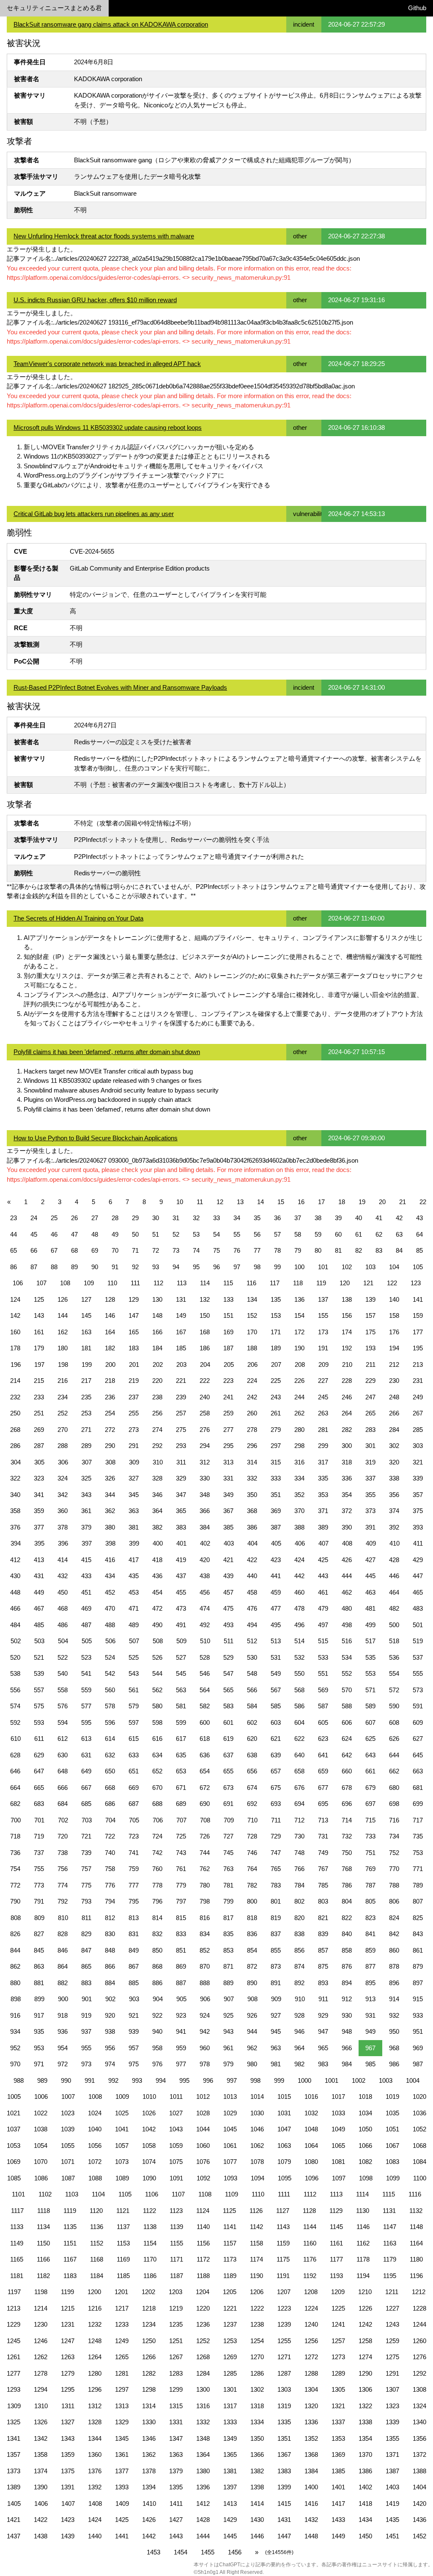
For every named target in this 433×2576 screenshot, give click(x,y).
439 (228, 1576)
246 (347, 1397)
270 (63, 1430)
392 (394, 1527)
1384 (311, 2471)
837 (276, 1934)
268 (15, 1430)
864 (63, 1966)
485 (39, 1625)
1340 (419, 2422)
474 (205, 1608)
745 (228, 1853)
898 (16, 1999)
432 (63, 1576)
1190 (256, 2276)
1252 (203, 2341)
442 (299, 1576)
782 (252, 1885)
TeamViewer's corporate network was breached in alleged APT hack (107, 364)
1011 (176, 2097)
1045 (230, 2129)
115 (228, 1283)
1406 (41, 2504)
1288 (311, 2373)
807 (418, 1901)
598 (157, 1722)
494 (252, 1625)
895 (370, 1983)
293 (181, 1446)
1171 (177, 2259)
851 (181, 1950)
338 (394, 1478)
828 (63, 1934)
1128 (309, 2211)
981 (276, 2064)
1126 (256, 2211)
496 (299, 1625)
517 (370, 1641)
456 (205, 1592)
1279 (68, 2373)
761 (181, 1869)
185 (181, 1348)
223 (228, 1381)
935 (39, 2031)
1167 (70, 2259)
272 (110, 1430)
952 (15, 2048)
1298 (149, 2389)
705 (134, 1820)
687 (134, 1804)
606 (347, 1722)
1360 (95, 2454)
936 (63, 2031)
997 (232, 2080)
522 (63, 1657)
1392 (95, 2487)
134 (252, 1299)
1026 (149, 2113)
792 (63, 1901)
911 (323, 1999)
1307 (392, 2389)
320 (394, 1462)
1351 (284, 2438)
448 (15, 1592)
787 (370, 1885)
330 (205, 1478)
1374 (41, 2471)
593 (39, 1722)
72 (156, 1250)
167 (181, 1332)
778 (157, 1885)
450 (63, 1592)
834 (205, 1934)
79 (298, 1250)
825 (418, 1918)
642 (347, 1755)
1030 (257, 2113)
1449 (338, 2536)
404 (252, 1543)
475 (228, 1608)
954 (63, 2048)
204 (205, 1364)
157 (370, 1315)
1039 (68, 2129)
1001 (332, 2080)
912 (347, 1999)
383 (181, 1527)
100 (299, 1267)
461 (323, 1592)
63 (399, 1234)
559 (86, 1690)
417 (134, 1560)
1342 (41, 2438)
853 (228, 1950)
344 (110, 1495)
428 (394, 1560)
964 (299, 2048)
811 (86, 1918)
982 (299, 2064)
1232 (95, 2324)
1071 (68, 2162)
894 (347, 1983)
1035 (392, 2113)
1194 (363, 2276)
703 (87, 1820)
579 (134, 1706)
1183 (70, 2276)
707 (181, 1820)
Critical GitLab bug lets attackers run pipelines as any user (94, 514)
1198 (41, 2292)
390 (347, 1527)
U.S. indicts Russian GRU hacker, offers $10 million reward (95, 300)
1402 (365, 2487)
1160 (310, 2243)
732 (347, 1836)
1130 (363, 2211)
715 (370, 1820)
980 (252, 2064)
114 (205, 1283)
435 (134, 1576)
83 (379, 1250)
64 (419, 1234)
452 (110, 1592)
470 (110, 1608)
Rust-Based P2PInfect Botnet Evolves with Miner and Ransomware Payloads (120, 687)
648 (63, 1771)
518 (394, 1641)
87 (34, 1267)
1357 (14, 2454)
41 (379, 1218)
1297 (122, 2389)
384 (205, 1527)
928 (299, 2015)
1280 (95, 2373)
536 (394, 1657)
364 (157, 1511)
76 (237, 1250)
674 (252, 1788)
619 (228, 1739)
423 (276, 1560)
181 (86, 1348)
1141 (230, 2227)
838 (299, 1934)
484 (15, 1625)
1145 (336, 2227)
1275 (392, 2357)
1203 (175, 2292)
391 (370, 1527)
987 (418, 2064)
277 (228, 1430)
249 (418, 1397)
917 (39, 2015)
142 (15, 1315)
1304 (311, 2389)
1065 (338, 2146)
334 (299, 1478)
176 (394, 1332)
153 (276, 1315)
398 (110, 1543)
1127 (283, 2211)
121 (368, 1283)
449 (39, 1592)
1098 (366, 2178)
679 (370, 1788)
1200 (94, 2292)
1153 (123, 2243)
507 (134, 1641)
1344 (95, 2438)
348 (205, 1495)
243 (276, 1397)
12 (220, 1202)
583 (228, 1706)
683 (39, 1804)
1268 (203, 2357)
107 (41, 1283)
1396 (203, 2487)
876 (347, 1966)
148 (157, 1315)
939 (134, 2031)
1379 (176, 2471)
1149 (17, 2243)
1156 (203, 2243)
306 (63, 1462)
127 (86, 1299)
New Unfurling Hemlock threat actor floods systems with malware (104, 236)
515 (323, 1641)
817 (228, 1918)
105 (418, 1267)
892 (299, 1983)
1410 (149, 2504)
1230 (41, 2324)
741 (134, 1853)
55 (237, 1234)
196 (16, 1364)
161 (39, 1332)
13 (240, 1202)
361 (86, 1511)
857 (323, 1950)
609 (418, 1722)
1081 (338, 2162)
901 (87, 1999)
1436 (419, 2520)
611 (39, 1739)
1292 (419, 2373)
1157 (230, 2243)
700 (16, 1820)
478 (299, 1608)
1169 (123, 2259)
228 (347, 1381)
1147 (390, 2227)
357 (418, 1495)
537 (418, 1657)
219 (134, 1381)
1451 (392, 2536)
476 (252, 1608)
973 (86, 2064)
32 (196, 1218)
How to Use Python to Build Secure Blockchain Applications (96, 1138)
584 (252, 1706)
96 (216, 1267)
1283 (176, 2373)
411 (418, 1543)
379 (86, 1527)
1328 (95, 2422)
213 (418, 1364)
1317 (230, 2406)
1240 (311, 2324)
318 (347, 1462)
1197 (14, 2292)
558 (63, 1690)
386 (252, 1527)
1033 (338, 2113)
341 (39, 1495)
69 (95, 1250)
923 (181, 2015)
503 (39, 1641)
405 (276, 1543)
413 (39, 1560)
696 (347, 1804)
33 (216, 1218)
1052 (419, 2129)
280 (299, 1430)
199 (87, 1364)
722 (110, 1836)
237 (134, 1397)
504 (63, 1641)
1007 (68, 2097)
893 (323, 1983)
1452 (419, 2536)
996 (208, 2080)
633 (134, 1755)
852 (205, 1950)
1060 (203, 2146)
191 (323, 1348)
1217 (122, 2308)
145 (86, 1315)
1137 (123, 2227)
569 (323, 1690)
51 (156, 1234)
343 (86, 1495)
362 (110, 1511)
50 (135, 1234)
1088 (95, 2178)
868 (157, 1966)
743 (181, 1853)
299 (323, 1446)
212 (394, 1364)
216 (63, 1381)
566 (252, 1690)
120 (345, 1283)
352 (299, 1495)
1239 (284, 2324)
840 (347, 1934)
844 (15, 1950)
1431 (284, 2520)
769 (370, 1869)
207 (276, 1364)
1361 (122, 2454)
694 (299, 1804)
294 (205, 1446)
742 (157, 1853)
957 (134, 2048)
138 (347, 1299)
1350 (257, 2438)
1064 (311, 2146)
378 (63, 1527)
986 (394, 2064)
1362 (149, 2454)
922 (157, 2015)
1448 (311, 2536)
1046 (257, 2129)
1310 (41, 2406)
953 (39, 2048)
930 (347, 2015)
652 (157, 1771)
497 (323, 1625)
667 (86, 1788)
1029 (230, 2113)
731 (323, 1836)
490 (157, 1625)
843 (418, 1934)
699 (418, 1804)
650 (110, 1771)
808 (16, 1918)
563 (181, 1690)
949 (370, 2031)
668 (110, 1788)
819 (276, 1918)
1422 (41, 2520)
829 (86, 1934)
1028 (203, 2113)
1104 (98, 2194)
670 (157, 1788)
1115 (389, 2194)
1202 (148, 2292)
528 (205, 1657)
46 (54, 1234)
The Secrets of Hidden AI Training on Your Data (78, 918)
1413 (230, 2504)
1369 (338, 2454)
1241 (338, 2324)
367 (228, 1511)
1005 (14, 2097)
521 (39, 1657)
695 (323, 1804)
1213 (14, 2308)
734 (394, 1836)
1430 (257, 2520)
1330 (149, 2422)
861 (418, 1950)
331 (228, 1478)
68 (74, 1250)
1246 (41, 2341)
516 (347, 1641)
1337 (338, 2422)
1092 (203, 2178)
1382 (257, 2471)
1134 (43, 2227)
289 (86, 1446)
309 (134, 1462)
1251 (176, 2341)
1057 (122, 2146)
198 (63, 1364)
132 (205, 1299)
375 (418, 1511)
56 (257, 1234)
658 (299, 1771)
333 (276, 1478)
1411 (176, 2504)
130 (157, 1299)
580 (157, 1706)
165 (134, 1332)
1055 (68, 2146)
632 (110, 1755)
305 (39, 1462)
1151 (70, 2243)
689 (181, 1804)
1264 (95, 2357)
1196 (416, 2276)
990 (66, 2080)
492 (205, 1625)
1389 (14, 2487)
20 (382, 1202)
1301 (230, 2389)
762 (205, 1869)
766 (299, 1869)
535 (370, 1657)
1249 (122, 2341)
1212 (419, 2292)
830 (110, 1934)
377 (39, 1527)
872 (252, 1966)
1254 (257, 2341)
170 (252, 1332)
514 (299, 1641)
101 (323, 1267)
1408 (95, 2504)
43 (419, 1218)
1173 (230, 2259)
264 (347, 1413)
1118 (44, 2211)
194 (394, 1348)
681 (418, 1788)
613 (86, 1739)
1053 (14, 2146)
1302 (257, 2389)
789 (418, 1885)
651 (134, 1771)
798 (205, 1901)
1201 (121, 2292)
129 (134, 1299)
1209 (338, 2292)
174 (347, 1332)
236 (110, 1397)
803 (323, 1901)
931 (370, 2015)
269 (39, 1430)
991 (90, 2080)
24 (34, 1218)
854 (252, 1950)
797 (181, 1901)
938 (110, 2031)
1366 (257, 2454)
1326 (41, 2422)
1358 (41, 2454)
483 (418, 1608)
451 (86, 1592)
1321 (338, 2406)
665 (39, 1788)
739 (86, 1853)
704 (110, 1820)
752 (394, 1853)
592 (15, 1722)
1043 (176, 2129)
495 (276, 1625)
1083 (392, 2162)
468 (63, 1608)
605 (323, 1722)
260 (252, 1413)
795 (134, 1901)
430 (15, 1576)
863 (39, 1966)
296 (252, 1446)
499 (370, 1625)
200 (110, 1364)
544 (157, 1673)
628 (15, 1755)
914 (394, 1999)
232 (15, 1397)
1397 (230, 2487)
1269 (230, 2357)
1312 (95, 2406)
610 (16, 1739)
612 (63, 1739)
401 (181, 1543)
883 (86, 1983)
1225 (338, 2308)
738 (63, 1853)
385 (228, 1527)
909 (276, 1999)
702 (63, 1820)
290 (110, 1446)
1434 (365, 2520)
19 (362, 1202)
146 (110, 1315)
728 (252, 1836)
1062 (257, 2146)
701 (39, 1820)
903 (134, 1999)
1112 (310, 2194)
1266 (149, 2357)
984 (347, 2064)
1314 (149, 2406)
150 (205, 1315)
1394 (149, 2487)
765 (276, 1869)
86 (14, 1267)
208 (300, 1364)
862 (15, 1966)
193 (370, 1348)
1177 (336, 2259)
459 (276, 1592)
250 (15, 1413)
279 (276, 1430)
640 (299, 1755)
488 (110, 1625)
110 (112, 1283)
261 (276, 1413)
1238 (257, 2324)
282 (347, 1430)
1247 (68, 2341)
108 (65, 1283)
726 (205, 1836)
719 (39, 1836)
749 (323, 1853)
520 (15, 1657)
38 (318, 1218)
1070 (41, 2162)
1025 (122, 2113)
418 (157, 1560)
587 (323, 1706)
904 (158, 1999)
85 (419, 1250)
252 (63, 1413)
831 (134, 1934)
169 (228, 1332)
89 (74, 1267)
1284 (203, 2373)
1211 (392, 2292)
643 (370, 1755)
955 (86, 2048)
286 (15, 1446)
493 (228, 1625)
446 (394, 1576)
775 (86, 1885)
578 (110, 1706)
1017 (338, 2097)
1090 (149, 2178)
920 (110, 2015)
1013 (230, 2097)
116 (251, 1283)
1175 (283, 2259)
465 (418, 1592)
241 (228, 1397)
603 (276, 1722)
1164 (416, 2243)
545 (181, 1673)
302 (394, 1446)
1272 (311, 2357)
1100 (420, 2178)
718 (15, 1836)
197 (39, 1364)
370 (299, 1511)
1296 (95, 2389)
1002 (359, 2080)
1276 (419, 2357)
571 (370, 1690)
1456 (235, 2552)
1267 (176, 2357)
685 (86, 1804)
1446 (257, 2536)
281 (323, 1430)
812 (110, 1918)
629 (39, 1755)
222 (205, 1381)
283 (370, 1430)
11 (200, 1202)
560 (110, 1690)
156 (347, 1315)
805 (370, 1901)
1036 (419, 2113)
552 (347, 1673)
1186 (150, 2276)
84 (399, 1250)
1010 (149, 2097)
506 (110, 1641)
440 (252, 1576)
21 (403, 1202)
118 (298, 1283)
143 (39, 1315)
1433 (338, 2520)
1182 (43, 2276)
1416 (311, 2504)
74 (196, 1250)
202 (158, 1364)
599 (181, 1722)
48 (95, 1234)
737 (39, 1853)
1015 (284, 2097)
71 (135, 1250)
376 (15, 1527)
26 (74, 1218)
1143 (283, 2227)
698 (394, 1804)
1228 (419, 2308)
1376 (95, 2471)
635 (181, 1755)
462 (347, 1592)
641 (323, 1755)
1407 (68, 2504)
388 (299, 1527)
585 (276, 1706)
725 (181, 1836)
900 (63, 1999)
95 (196, 1267)
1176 (310, 2259)
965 (323, 2048)
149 (181, 1315)
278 (252, 1430)
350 (252, 1495)
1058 (149, 2146)
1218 (149, 2308)
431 (39, 1576)
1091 (176, 2178)
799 (228, 1901)
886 (157, 1983)
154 (299, 1315)
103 (370, 1267)
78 (277, 1250)
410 (395, 1543)
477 (276, 1608)
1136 (97, 2227)
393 (418, 1527)
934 (15, 2031)
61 (359, 1234)
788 (394, 1885)
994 (161, 2080)
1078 (257, 2162)
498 (347, 1625)
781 (228, 1885)
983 (323, 2064)
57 (277, 1234)
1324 (419, 2406)
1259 (392, 2341)
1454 (181, 2552)
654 (205, 1771)
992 (113, 2080)
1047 (284, 2129)
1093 (230, 2178)
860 (394, 1950)
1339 (392, 2422)
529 (228, 1657)
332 (252, 1478)
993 (137, 2080)
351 (276, 1495)
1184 (97, 2276)
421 (228, 1560)
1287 (284, 2373)
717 (418, 1820)
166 (157, 1332)
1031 (284, 2113)
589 (370, 1706)
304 (16, 1462)
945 (276, 2031)
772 (15, 1885)
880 (15, 1983)
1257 (338, 2341)
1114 (362, 2194)
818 (252, 1918)
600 (205, 1722)
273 (134, 1430)
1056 (95, 2146)
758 (110, 1869)
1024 (95, 2113)
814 (157, 1918)
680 (394, 1788)
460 (299, 1592)
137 (323, 1299)
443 (323, 1576)
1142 (256, 2227)
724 (157, 1836)
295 (228, 1446)
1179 (390, 2259)
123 (416, 1283)
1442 (149, 2536)
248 (394, 1397)
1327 (68, 2422)
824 (394, 1918)
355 (370, 1495)
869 (181, 1966)
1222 (257, 2308)
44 (14, 1234)
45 (34, 1234)
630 (63, 1755)
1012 (203, 2097)
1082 (365, 2162)
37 (298, 1218)
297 (276, 1446)
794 (110, 1901)
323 (39, 1478)
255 (134, 1413)
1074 (149, 2162)
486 (63, 1625)
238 (157, 1397)
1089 (122, 2178)
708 (205, 1820)
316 (299, 1462)
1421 (14, 2520)
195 (418, 1348)
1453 (153, 2552)
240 (205, 1397)
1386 (365, 2471)
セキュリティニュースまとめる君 (54, 8)
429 (418, 1560)
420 (205, 1560)
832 (157, 1934)
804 (347, 1901)
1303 (284, 2389)
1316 (203, 2406)
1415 (284, 2504)
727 (228, 1836)
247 (370, 1397)
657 (276, 1771)
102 (347, 1267)
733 (370, 1836)
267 (418, 1413)
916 (15, 2015)
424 (299, 1560)
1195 (390, 2276)
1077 (230, 2162)
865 (86, 1966)
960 (205, 2048)
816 (205, 1918)
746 (252, 1853)
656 (252, 1771)
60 (338, 1234)
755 (39, 1869)
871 (228, 1966)
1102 (45, 2194)
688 (157, 1804)
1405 (14, 2504)
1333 (230, 2422)
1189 (230, 2276)
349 (228, 1495)
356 (394, 1495)
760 (157, 1869)
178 (15, 1348)
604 (299, 1722)
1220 (203, 2308)
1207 (284, 2292)
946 (299, 2031)
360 (63, 1511)
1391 (68, 2487)
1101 (18, 2194)
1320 (311, 2406)
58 (298, 1234)
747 (276, 1853)
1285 (230, 2373)
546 (205, 1673)
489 (134, 1625)
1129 (336, 2211)
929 (323, 2015)
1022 (41, 2113)
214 (15, 1381)
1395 (176, 2487)
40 (359, 1218)
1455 (208, 2552)
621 (276, 1739)
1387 (392, 2471)
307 (87, 1462)
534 (347, 1657)
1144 (310, 2227)
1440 (95, 2536)
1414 (257, 2504)
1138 (150, 2227)
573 (418, 1690)
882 (63, 1983)
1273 (338, 2357)
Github (417, 8)
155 (323, 1315)
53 (196, 1234)
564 (205, 1690)
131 (181, 1299)
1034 (365, 2113)
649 (86, 1771)
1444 (203, 2536)
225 (276, 1381)
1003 (386, 2080)
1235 (176, 2324)
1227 (392, 2308)
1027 (176, 2113)
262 (299, 1413)
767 (323, 1869)
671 (181, 1788)
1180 (416, 2259)
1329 (122, 2422)
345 (134, 1495)
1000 (304, 2080)
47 (74, 1234)
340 (15, 1495)
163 (86, 1332)
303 (418, 1446)
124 (15, 1299)
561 (134, 1690)
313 (228, 1462)
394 (16, 1543)
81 (338, 1250)
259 (228, 1413)
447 (418, 1576)
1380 (203, 2471)
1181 (17, 2276)
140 (394, 1299)
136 (299, 1299)
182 (110, 1348)
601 (228, 1722)
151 (228, 1315)
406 (300, 1543)
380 (110, 1527)
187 (228, 1348)
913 (370, 1999)
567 (276, 1690)
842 (394, 1934)
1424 (95, 2520)
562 (157, 1690)
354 (347, 1495)
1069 (14, 2162)
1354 (365, 2438)
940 (157, 2031)
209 (323, 1364)
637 (228, 1755)
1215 (68, 2308)
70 (115, 1250)
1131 (389, 2211)
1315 (176, 2406)
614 (110, 1739)
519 (418, 1641)
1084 (419, 2162)
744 (205, 1853)
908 (252, 1999)
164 (110, 1332)
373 (370, 1511)
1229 (14, 2324)
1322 (365, 2406)
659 (323, 1771)
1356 (419, 2438)
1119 (70, 2211)
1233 (122, 2324)
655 (228, 1771)
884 (110, 1983)
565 (228, 1690)
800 (252, 1901)
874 (299, 1966)
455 (181, 1592)
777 (134, 1885)
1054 (41, 2146)
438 (205, 1576)
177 (418, 1332)
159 (418, 1315)
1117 (17, 2211)
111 (135, 1283)
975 (134, 2064)
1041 (122, 2129)
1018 (365, 2097)
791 (39, 1901)
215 (39, 1381)
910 (300, 1999)
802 (299, 1901)
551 (323, 1673)
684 (63, 1804)
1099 (393, 2178)
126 (63, 1299)
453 (134, 1592)
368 (252, 1511)
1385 (338, 2471)
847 (86, 1950)
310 (158, 1462)
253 (86, 1413)
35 (257, 1218)
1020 (419, 2097)
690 (205, 1804)
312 (205, 1462)
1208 (311, 2292)
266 (394, 1413)
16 (301, 1202)
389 (323, 1527)
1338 (365, 2422)
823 (370, 1918)
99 (277, 1267)
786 (347, 1885)
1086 (41, 2178)
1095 (285, 2178)
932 (394, 2015)
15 (281, 1202)
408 (347, 1543)
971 (39, 2064)
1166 (43, 2259)
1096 (312, 2178)
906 (205, 1999)
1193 (336, 2276)
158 (394, 1315)
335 (323, 1478)
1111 (284, 2194)
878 (394, 1966)
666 (63, 1788)
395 (39, 1543)
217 (86, 1381)
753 (418, 1853)
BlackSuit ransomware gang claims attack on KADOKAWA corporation (111, 24)
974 (110, 2064)
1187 (177, 2276)
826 (15, 1934)
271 (86, 1430)
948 (347, 2031)
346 (157, 1495)
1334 (257, 2422)
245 (323, 1397)
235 (86, 1397)
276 (205, 1430)
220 (157, 1381)
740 (110, 1853)
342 (63, 1495)
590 (394, 1706)
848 (110, 1950)
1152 (97, 2243)
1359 (68, 2454)
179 (39, 1348)
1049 (338, 2129)
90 (95, 1267)
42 (399, 1218)
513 (276, 1641)
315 (276, 1462)
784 (299, 1885)
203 (181, 1364)
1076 (203, 2162)
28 (115, 1218)
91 (115, 1267)
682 (15, 1804)
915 (418, 1999)
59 (318, 1234)
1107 (178, 2194)
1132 (416, 2211)
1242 (365, 2324)
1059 (176, 2146)
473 (181, 1608)
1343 (68, 2438)
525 (134, 1657)
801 (276, 1901)
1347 (176, 2438)
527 (181, 1657)
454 (157, 1592)
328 (157, 1478)
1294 (41, 2389)
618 (205, 1739)
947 (323, 2031)
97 (237, 1267)
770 (394, 1869)
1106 (152, 2194)
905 (181, 1999)
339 (418, 1478)
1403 (392, 2487)
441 (276, 1576)
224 (252, 1381)
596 (110, 1722)
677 (323, 1788)
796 (157, 1901)
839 (323, 1934)
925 (228, 2015)
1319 (284, 2406)
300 (347, 1446)
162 (63, 1332)
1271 (284, 2357)
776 (110, 1885)
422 (252, 1560)
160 (15, 1332)
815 (181, 1918)
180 (63, 1348)
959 (181, 2048)
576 (63, 1706)
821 (323, 1918)
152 (252, 1315)
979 (228, 2064)
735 (418, 1836)
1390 (41, 2487)
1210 (365, 2292)
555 (418, 1673)
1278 (41, 2373)
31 (176, 1218)
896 (394, 1983)
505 (87, 1641)
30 (156, 1218)
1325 (14, 2422)
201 (134, 1364)
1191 (283, 2276)
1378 (149, 2471)
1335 (284, 2422)
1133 (17, 2227)
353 (323, 1495)
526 (157, 1657)
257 (181, 1413)
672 (205, 1788)
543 (134, 1673)
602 (252, 1722)
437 (181, 1576)
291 (134, 1446)
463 (370, 1592)
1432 (311, 2520)
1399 (284, 2487)
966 (347, 2048)
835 (228, 1934)
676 (299, 1788)
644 (394, 1755)
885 (134, 1983)
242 (252, 1397)
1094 (258, 2178)
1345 (122, 2438)
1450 (365, 2536)
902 (110, 1999)
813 (134, 1918)
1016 (311, 2097)
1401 (338, 2487)
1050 (365, 2129)
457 (228, 1592)
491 (181, 1625)
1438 (41, 2536)
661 (370, 1771)
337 (370, 1478)
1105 (125, 2194)
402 (205, 1543)
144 (63, 1315)
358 (15, 1511)
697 (370, 1804)
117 (275, 1283)
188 (252, 1348)
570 (347, 1690)
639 (276, 1755)
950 (394, 2031)
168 (205, 1332)
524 (110, 1657)
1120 (96, 2211)
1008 (95, 2097)
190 (299, 1348)
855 (276, 1950)
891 (276, 1983)
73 (176, 1250)
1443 (176, 2536)
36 (277, 1218)
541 (86, 1673)
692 (252, 1804)
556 (15, 1690)
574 (15, 1706)
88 (54, 1267)
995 (184, 2080)
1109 (232, 2194)
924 (205, 2015)
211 (371, 1364)
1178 (363, 2259)
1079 (284, 2162)
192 (347, 1348)
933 (418, 2015)
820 (299, 1918)
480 (347, 1608)
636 (205, 1755)
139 (370, 1299)
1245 (14, 2341)
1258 (365, 2341)
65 (14, 1250)
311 (181, 1462)
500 (394, 1625)
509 (181, 1641)
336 (347, 1478)
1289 (338, 2373)
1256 (311, 2341)
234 (63, 1397)
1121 (123, 2211)
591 (418, 1706)
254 (110, 1413)
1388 (419, 2471)
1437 (14, 2536)
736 (15, 1853)
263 (323, 1413)
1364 (203, 2454)
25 (54, 1218)
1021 (14, 2113)
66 (34, 1250)
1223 (284, 2308)
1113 (336, 2194)
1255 (284, 2341)
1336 (311, 2422)
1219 (176, 2308)
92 (135, 1267)
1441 (122, 2536)
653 (181, 1771)
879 (418, 1966)
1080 (311, 2162)
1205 (230, 2292)
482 (394, 1608)
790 (15, 1901)
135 (276, 1299)
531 (276, 1657)
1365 (230, 2454)
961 (228, 2048)
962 (252, 2048)
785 (323, 1885)
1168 (97, 2259)
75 (216, 1250)
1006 (41, 2097)
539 (39, 1673)
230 (394, 1381)
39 (338, 1218)
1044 (203, 2129)
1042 (149, 2129)
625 (370, 1739)
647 (39, 1771)
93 (156, 1267)
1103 (72, 2194)
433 (86, 1576)
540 (63, 1673)
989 (42, 2080)
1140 (203, 2227)
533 (323, 1657)
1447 (284, 2536)
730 (299, 1836)
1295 (68, 2389)
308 (110, 1462)
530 (252, 1657)
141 (418, 1299)
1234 (149, 2324)
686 (110, 1804)
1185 (123, 2276)
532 (299, 1657)
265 (370, 1413)
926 (252, 2015)
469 (86, 1608)
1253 (230, 2341)
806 (394, 1901)
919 (86, 2015)
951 (418, 2031)
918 (63, 2015)
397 (87, 1543)
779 (181, 1885)
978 (205, 2064)
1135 (70, 2227)
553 (370, 1673)
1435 (392, 2520)
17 (321, 1202)
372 (347, 1511)
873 (276, 1966)
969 (418, 2048)
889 (228, 1983)
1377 (122, 2471)
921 (134, 2015)
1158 (256, 2243)
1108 (205, 2194)
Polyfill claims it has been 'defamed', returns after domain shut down (107, 1052)
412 (15, 1560)
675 (276, 1788)
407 (323, 1543)
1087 (68, 2178)
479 (323, 1608)
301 (370, 1446)
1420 (419, 2504)
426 (347, 1560)
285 (418, 1430)
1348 (203, 2438)
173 (323, 1332)
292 (157, 1446)
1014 (257, 2097)
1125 (229, 2211)
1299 (176, 2389)
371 (323, 1511)
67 (54, 1250)
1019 (392, 2097)
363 (134, 1511)
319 (370, 1462)
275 (181, 1430)
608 (394, 1722)
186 (205, 1348)
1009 (122, 2097)
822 (347, 1918)
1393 (122, 2487)
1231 (68, 2324)
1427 (176, 2520)
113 (182, 1283)
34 (237, 1218)
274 (157, 1430)
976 (157, 2064)
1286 (257, 2373)
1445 (230, 2536)
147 (134, 1315)
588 (347, 1706)
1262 (41, 2357)
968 (394, 2048)
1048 (311, 2129)
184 (157, 1348)
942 (205, 2031)
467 (39, 1608)
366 (205, 1511)
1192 (310, 2276)
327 (134, 1478)
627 (418, 1739)
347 (181, 1495)
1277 (14, 2373)
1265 (122, 2357)
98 (257, 1267)
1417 (338, 2504)
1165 (17, 2259)
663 (418, 1771)
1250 (149, 2341)
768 (347, 1869)
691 (228, 1804)
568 (299, 1690)
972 (63, 2064)
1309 (14, 2406)
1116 (415, 2194)
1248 (95, 2341)
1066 (365, 2146)
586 (299, 1706)
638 (252, 1755)
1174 (256, 2259)
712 (299, 1820)
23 (14, 1218)
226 (299, 1381)
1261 (14, 2357)
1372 (419, 2454)
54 (216, 1234)
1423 (68, 2520)
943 (228, 2031)
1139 (177, 2227)
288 (63, 1446)
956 (110, 2048)
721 (86, 1836)
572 (394, 1690)
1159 (283, 2243)
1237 (230, 2324)
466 (15, 1608)
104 (394, 1267)
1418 (365, 2504)
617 (181, 1739)
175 (370, 1332)
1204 (203, 2292)
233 (39, 1397)
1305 (338, 2389)
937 (86, 2031)
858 (347, 1950)
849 (134, 1950)
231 (418, 1381)
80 (318, 1250)
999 (279, 2080)
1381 (230, 2471)
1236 (203, 2324)
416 (110, 1560)
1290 (365, 2373)
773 (39, 1885)
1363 (176, 2454)
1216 (95, 2308)
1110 (258, 2194)
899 (39, 1999)
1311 (68, 2406)
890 (252, 1983)
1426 (149, 2520)
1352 (311, 2438)
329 (181, 1478)
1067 (392, 2146)
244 (299, 1397)
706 (158, 1820)
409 (371, 1543)
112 (158, 1283)
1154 (150, 2243)
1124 (203, 2211)
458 (252, 1592)
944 (252, 2031)
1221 (230, 2308)
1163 (390, 2243)
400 (158, 1543)
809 (39, 1918)
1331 (176, 2422)
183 (134, 1348)
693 (276, 1804)
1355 (392, 2438)
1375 (68, 2471)
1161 (336, 2243)
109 (89, 1283)
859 (370, 1950)
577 (86, 1706)
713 (323, 1820)
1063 (284, 2146)
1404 (419, 2487)
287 (39, 1446)
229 (370, 1381)
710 (252, 1820)
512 (252, 1641)
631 (86, 1755)
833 (181, 1934)
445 (370, 1576)
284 (394, 1430)
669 (134, 1788)
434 (110, 1576)
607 (370, 1722)
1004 (413, 2080)
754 (15, 1869)
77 (257, 1250)
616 (157, 1739)
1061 (230, 2146)
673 (228, 1788)
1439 (68, 2536)
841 (370, 1934)
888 (205, 1983)
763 (228, 1869)
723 (134, 1836)
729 (276, 1836)
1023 (68, 2113)
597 (134, 1722)
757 (86, 1869)
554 (394, 1673)
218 (110, 1381)
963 (276, 2048)
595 (86, 1722)
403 (229, 1543)
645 (418, 1755)
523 (86, 1657)
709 (229, 1820)
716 (394, 1820)
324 (63, 1478)
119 (321, 1283)
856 (299, 1950)
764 (252, 1869)
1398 (257, 2487)
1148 (416, 2227)
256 (157, 1413)
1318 (257, 2406)
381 (134, 1527)
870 (205, 1966)
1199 (67, 2292)
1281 (122, 2373)
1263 (68, 2357)
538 (15, 1673)
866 (110, 1966)
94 (176, 1267)
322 (15, 1478)
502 (16, 1641)
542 (110, 1673)
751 (370, 1853)
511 (229, 1641)
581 (181, 1706)
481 (370, 1608)
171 (276, 1332)
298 (299, 1446)
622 (299, 1739)
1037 (14, 2129)
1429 (230, 2520)
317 (323, 1462)
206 (252, 1364)
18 (342, 1202)
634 (157, 1755)
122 (392, 1283)
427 (370, 1560)
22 (423, 1202)
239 (181, 1397)
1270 (257, 2357)
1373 (14, 2471)
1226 (365, 2308)
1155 (177, 2243)
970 (15, 2064)
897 (418, 1983)
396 (63, 1543)
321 (418, 1462)
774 (63, 1885)
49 (115, 1234)
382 (157, 1527)
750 (347, 1853)
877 (370, 1966)
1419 (392, 2504)
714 (347, 1820)
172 (299, 1332)
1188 (203, 2276)
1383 (284, 2471)
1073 (122, 2162)
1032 (311, 2113)
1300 (203, 2389)
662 (394, 1771)
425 (323, 1560)
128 (110, 1299)
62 (379, 1234)
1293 (14, 2389)
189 (276, 1348)
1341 (14, 2438)
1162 (363, 2243)
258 (205, 1413)
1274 (365, 2357)
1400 (311, 2487)
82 (359, 1250)
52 (176, 1234)
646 (15, 1771)
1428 (203, 2520)
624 (347, 1739)
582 (205, 1706)
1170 (150, 2259)
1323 (392, 2406)
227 (323, 1381)
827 (39, 1934)
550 (299, 1673)
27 (95, 1218)
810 (63, 1918)
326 (110, 1478)
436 (157, 1576)
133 (228, 1299)
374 (394, 1511)
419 (181, 1560)
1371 (392, 2454)
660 (347, 1771)
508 (158, 1641)
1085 (14, 2178)
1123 (176, 2211)
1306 (365, 2389)
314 (252, 1462)
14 (260, 1202)
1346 (149, 2438)
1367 (284, 2454)
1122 (149, 2211)
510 (205, 1641)
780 (205, 1885)
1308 (419, 2389)
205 (229, 1364)
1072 (95, 2162)
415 (86, 1560)
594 (63, 1722)
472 (157, 1608)
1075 (176, 2162)
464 (394, 1592)
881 (39, 1983)
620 (252, 1739)
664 (15, 1788)
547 (228, 1673)
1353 (338, 2438)
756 (63, 1869)
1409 (122, 2504)
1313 (122, 2406)
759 (134, 1869)
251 (39, 1413)
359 (39, 1511)
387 (276, 1527)
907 (229, 1999)
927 (276, 2015)
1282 (149, 2373)
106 (18, 1283)
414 (63, 1560)
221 (181, 1381)
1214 (41, 2308)
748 (299, 1853)
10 (180, 1202)
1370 (365, 2454)
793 (86, 1901)
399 (134, 1543)
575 (39, 1706)
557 (39, 1690)
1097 (339, 2178)
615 (134, 1739)
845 (39, 1950)
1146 (363, 2227)
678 (347, 1788)
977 (181, 2064)
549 (276, 1673)
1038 (41, 2129)
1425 (122, 2520)
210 (347, 1364)
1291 (392, 2373)
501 (418, 1625)
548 (252, 1673)
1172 (203, 2259)
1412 (203, 2504)
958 (157, 2048)
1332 (203, 2422)
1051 (392, 2129)
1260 (419, 2341)
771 (418, 1869)
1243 (392, 2324)
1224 (311, 2308)
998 (255, 2080)
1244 (419, 2324)
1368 (311, 2454)
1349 (230, 2438)
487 (86, 1625)
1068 (419, 2146)
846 (63, 1950)
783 (276, 1885)
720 (63, 1836)
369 (276, 1511)
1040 (95, 2129)
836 (252, 1934)
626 (394, 1739)
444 (347, 1576)
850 (157, 1950)
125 (39, 1299)
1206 (257, 2292)
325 (86, 1478)
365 (181, 1511)
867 (134, 1966)
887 (181, 1983)
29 (135, 1218)
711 (276, 1820)
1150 (43, 2243)
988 (19, 2080)
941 (181, 2031)
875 (323, 1966)
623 (323, 1739)
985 (370, 2064)
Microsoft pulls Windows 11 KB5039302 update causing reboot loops (108, 428)
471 (134, 1608)
